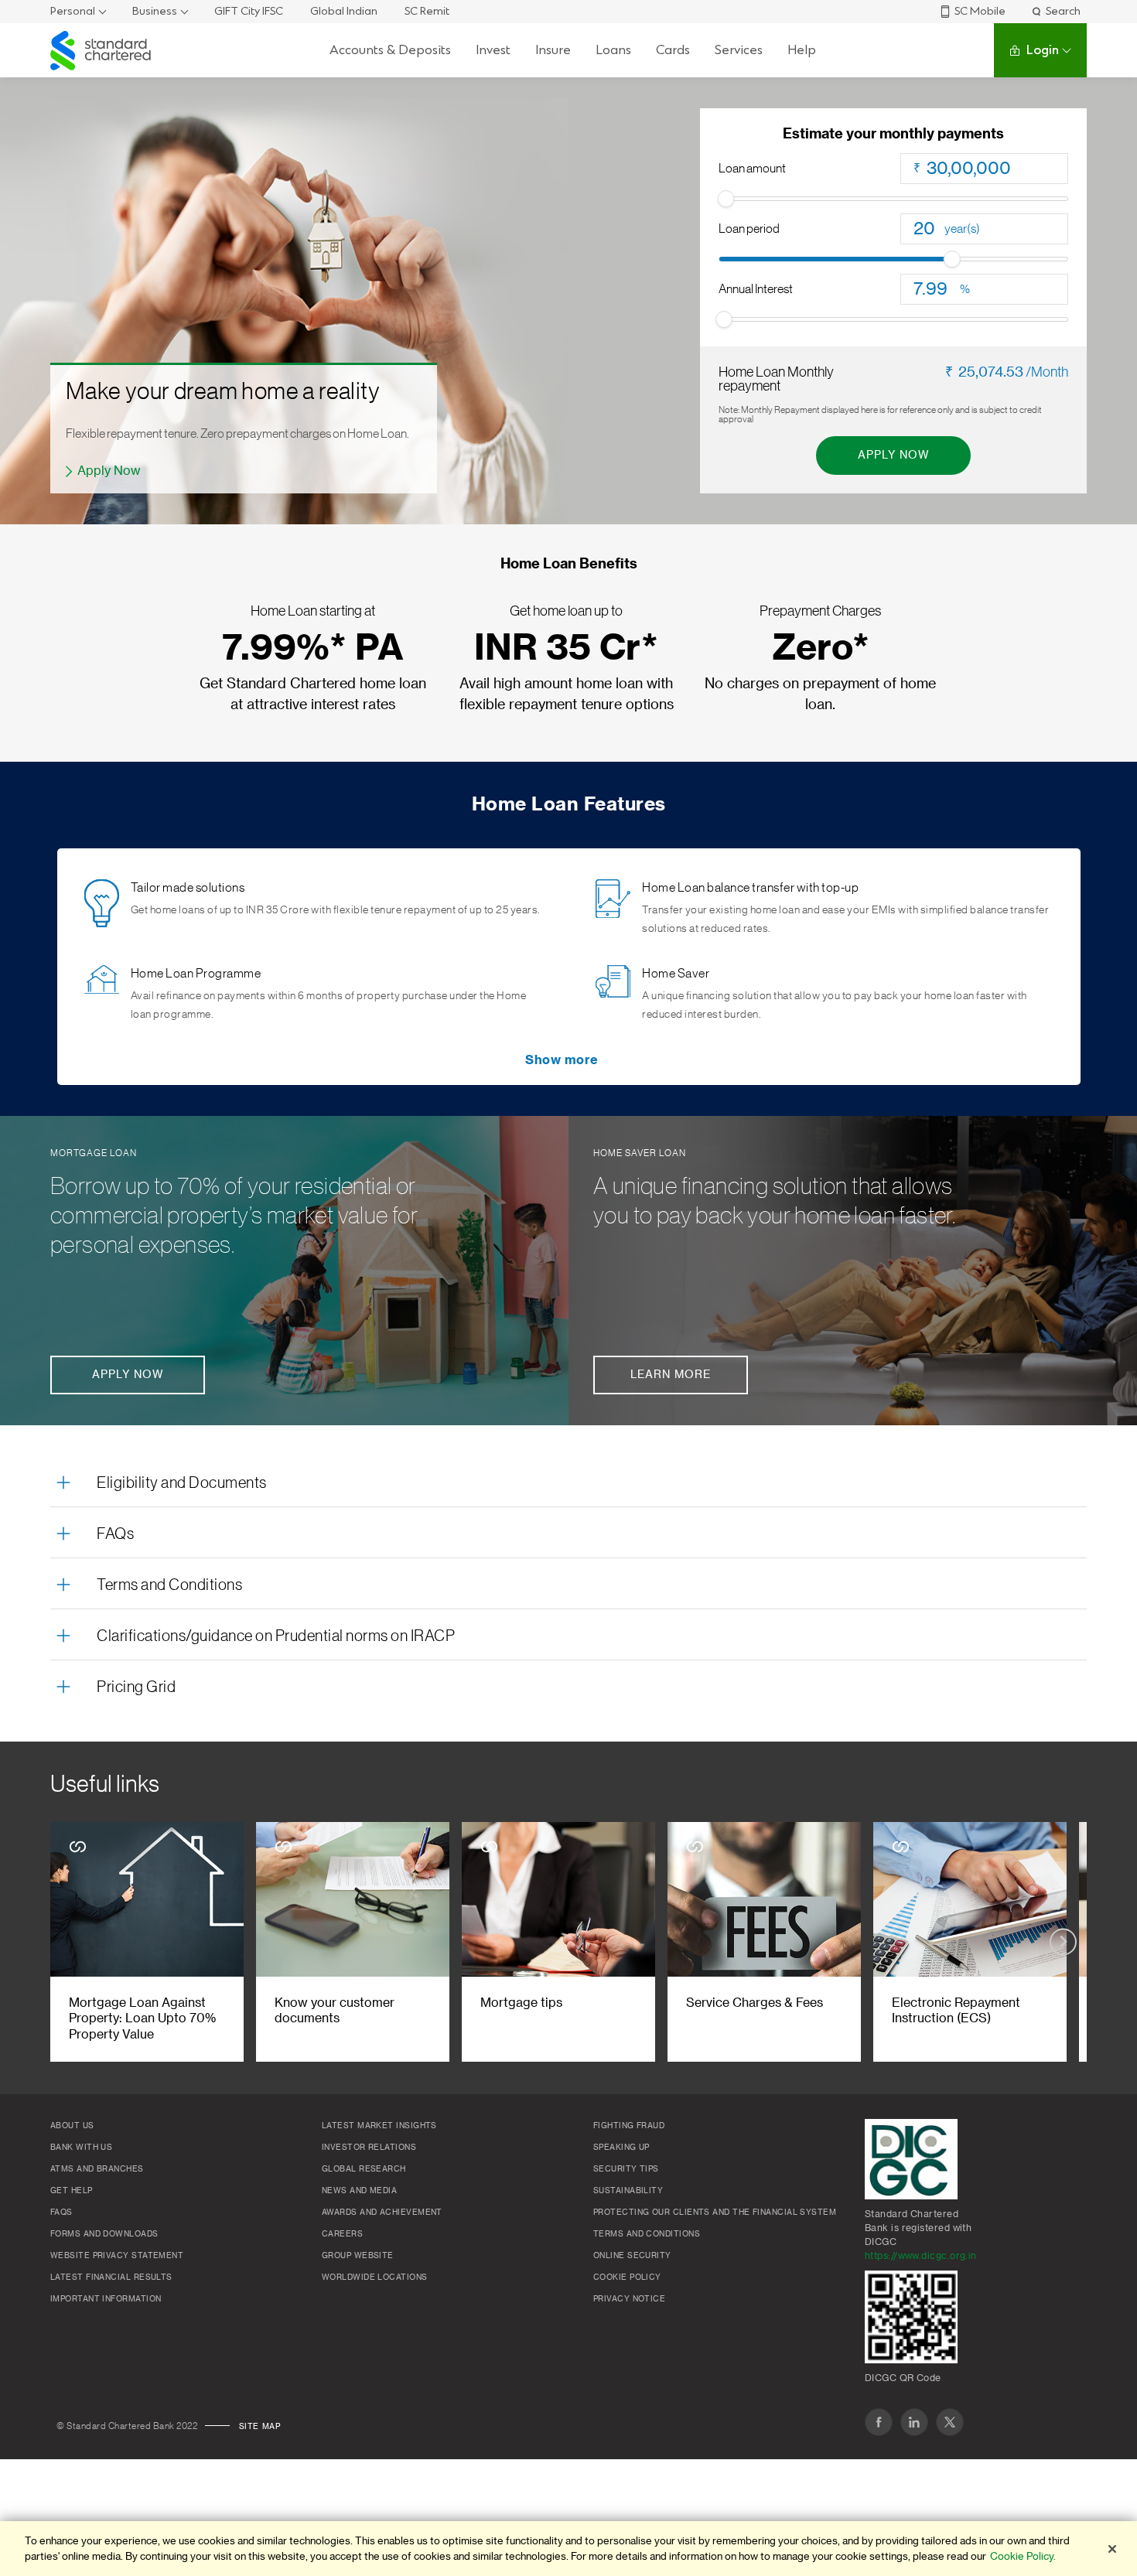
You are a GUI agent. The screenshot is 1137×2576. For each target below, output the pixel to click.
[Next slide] (1063, 1941)
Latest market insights (379, 2126)
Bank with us (81, 2148)
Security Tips (626, 2169)
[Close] (1112, 2549)
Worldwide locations (375, 2277)
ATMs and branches (97, 2169)
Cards (673, 50)
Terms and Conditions (169, 1585)
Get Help (72, 2191)
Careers (342, 2234)
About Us (72, 2126)
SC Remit (427, 11)
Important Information (106, 2299)
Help (802, 50)
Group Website (358, 2256)
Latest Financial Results (111, 2277)
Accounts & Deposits (390, 50)
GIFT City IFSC (249, 11)
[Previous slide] (74, 1941)
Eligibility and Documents (182, 1483)
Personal (73, 11)
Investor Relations (369, 2148)
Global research (364, 2169)
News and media (359, 2191)
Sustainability (628, 2191)
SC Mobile (980, 11)
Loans (613, 50)
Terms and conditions (647, 2234)
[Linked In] (914, 2422)
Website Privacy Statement (117, 2256)
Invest (493, 50)
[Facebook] (879, 2422)
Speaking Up (621, 2148)
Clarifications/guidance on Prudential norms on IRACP (276, 1636)
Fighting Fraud (629, 2126)
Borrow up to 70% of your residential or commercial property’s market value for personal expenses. (234, 1216)
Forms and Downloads (104, 2234)
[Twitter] (950, 2422)
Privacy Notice (629, 2299)
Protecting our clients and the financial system (715, 2213)
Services (739, 50)
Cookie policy (627, 2277)
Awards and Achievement (382, 2213)
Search (1063, 11)
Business (155, 11)
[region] (568, 2549)
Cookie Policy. (1023, 2556)
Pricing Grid (136, 1687)
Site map (260, 2427)
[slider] (726, 199)
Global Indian (344, 11)
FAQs (115, 1534)
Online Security (632, 2256)
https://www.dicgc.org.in (921, 2256)
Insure (553, 50)
